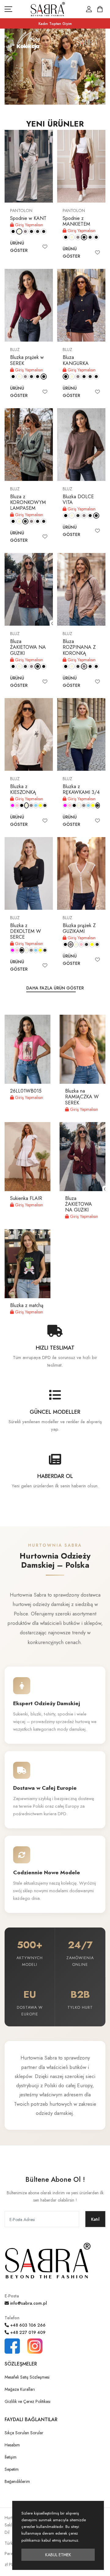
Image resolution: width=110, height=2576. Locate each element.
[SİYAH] (13, 231)
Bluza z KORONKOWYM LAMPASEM (28, 502)
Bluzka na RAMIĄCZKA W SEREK (82, 1097)
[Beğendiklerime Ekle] (45, 247)
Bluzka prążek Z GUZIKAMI (79, 928)
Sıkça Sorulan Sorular (24, 2433)
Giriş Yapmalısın (28, 225)
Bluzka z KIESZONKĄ (23, 789)
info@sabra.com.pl (28, 2303)
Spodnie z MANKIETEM (76, 221)
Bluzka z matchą (27, 1305)
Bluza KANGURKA (76, 360)
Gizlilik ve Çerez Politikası (28, 2401)
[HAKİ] (38, 231)
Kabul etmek (58, 2555)
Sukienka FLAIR (26, 1198)
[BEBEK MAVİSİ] (36, 805)
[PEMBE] (17, 805)
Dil (7, 2532)
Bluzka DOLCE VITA (78, 499)
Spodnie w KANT (28, 218)
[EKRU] (19, 231)
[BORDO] (31, 231)
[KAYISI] (97, 944)
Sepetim (12, 2469)
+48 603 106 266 (27, 2325)
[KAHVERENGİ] (44, 231)
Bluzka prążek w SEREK (27, 360)
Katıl (95, 2219)
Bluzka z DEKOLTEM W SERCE (26, 931)
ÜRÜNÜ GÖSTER (19, 247)
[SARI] (40, 805)
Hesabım (12, 2445)
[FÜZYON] (12, 805)
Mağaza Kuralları (20, 2389)
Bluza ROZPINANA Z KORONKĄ (79, 647)
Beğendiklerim (17, 2481)
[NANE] (45, 805)
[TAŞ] (25, 231)
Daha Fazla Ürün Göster (55, 988)
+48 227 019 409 (27, 2332)
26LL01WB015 (26, 1091)
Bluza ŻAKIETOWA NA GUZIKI (28, 647)
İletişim (11, 2457)
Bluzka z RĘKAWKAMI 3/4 (81, 789)
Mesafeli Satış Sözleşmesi (27, 2377)
